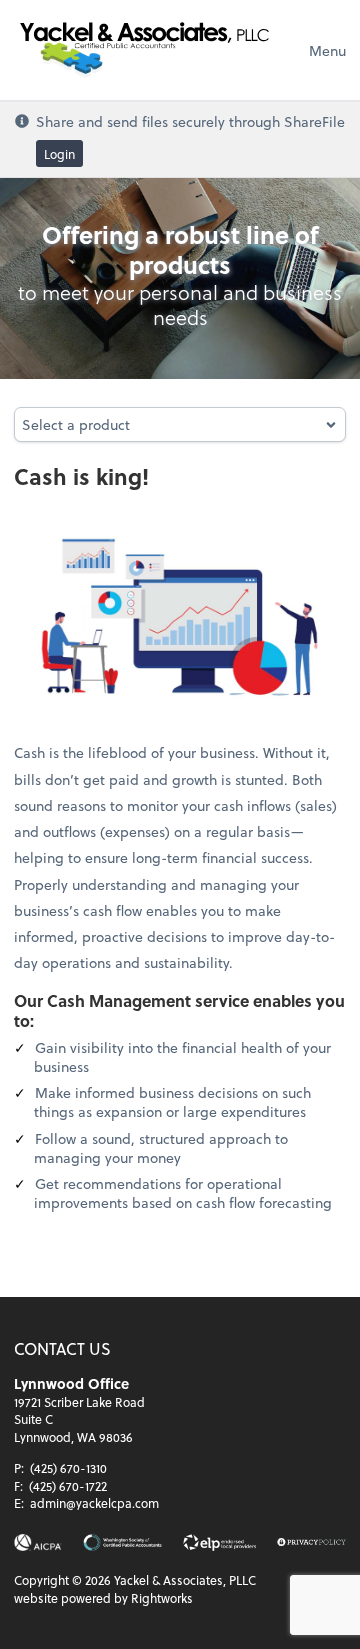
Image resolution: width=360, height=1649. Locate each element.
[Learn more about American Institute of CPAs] (38, 1542)
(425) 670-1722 (68, 1486)
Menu (327, 50)
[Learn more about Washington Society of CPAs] (122, 1542)
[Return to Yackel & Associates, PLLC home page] (144, 50)
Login (59, 154)
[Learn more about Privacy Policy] (311, 1542)
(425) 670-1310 (68, 1468)
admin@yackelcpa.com (94, 1503)
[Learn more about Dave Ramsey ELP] (219, 1542)
